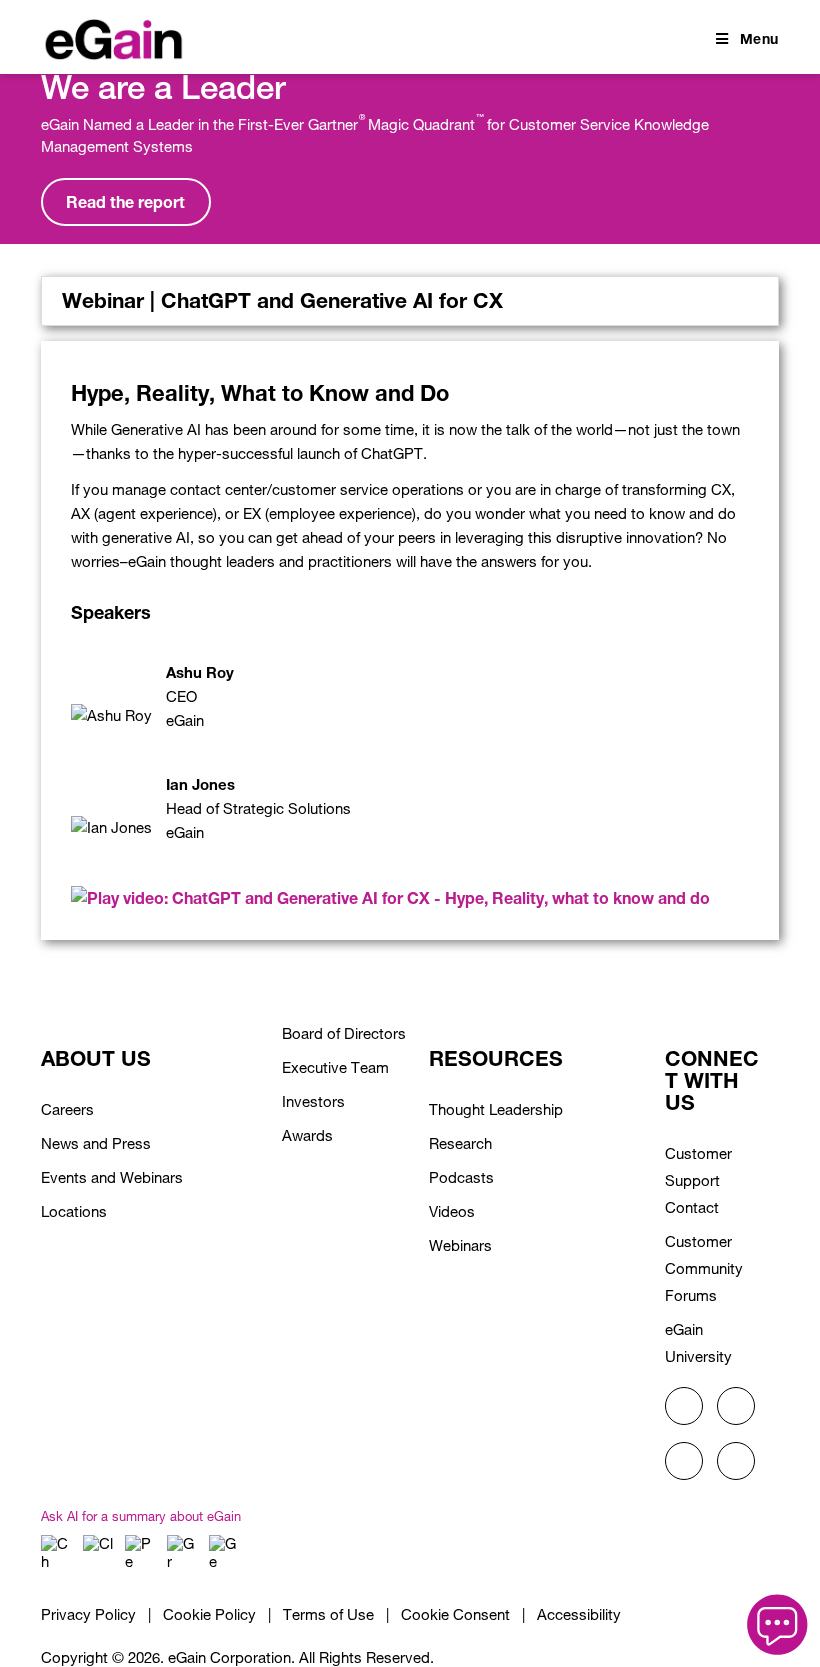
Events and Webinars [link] (112, 1177)
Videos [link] (452, 1211)
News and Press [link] (96, 1143)
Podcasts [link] (461, 1177)
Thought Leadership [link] (496, 1109)
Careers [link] (67, 1109)
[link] (113, 35)
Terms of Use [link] (328, 1614)
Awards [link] (307, 1135)
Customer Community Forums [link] (704, 1268)
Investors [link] (313, 1101)
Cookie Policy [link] (209, 1614)
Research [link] (460, 1143)
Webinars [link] (460, 1245)
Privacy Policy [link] (88, 1614)
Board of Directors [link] (344, 1033)
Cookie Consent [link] (455, 1614)
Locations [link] (74, 1211)
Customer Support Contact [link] (698, 1180)
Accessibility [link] (579, 1614)
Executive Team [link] (335, 1067)
